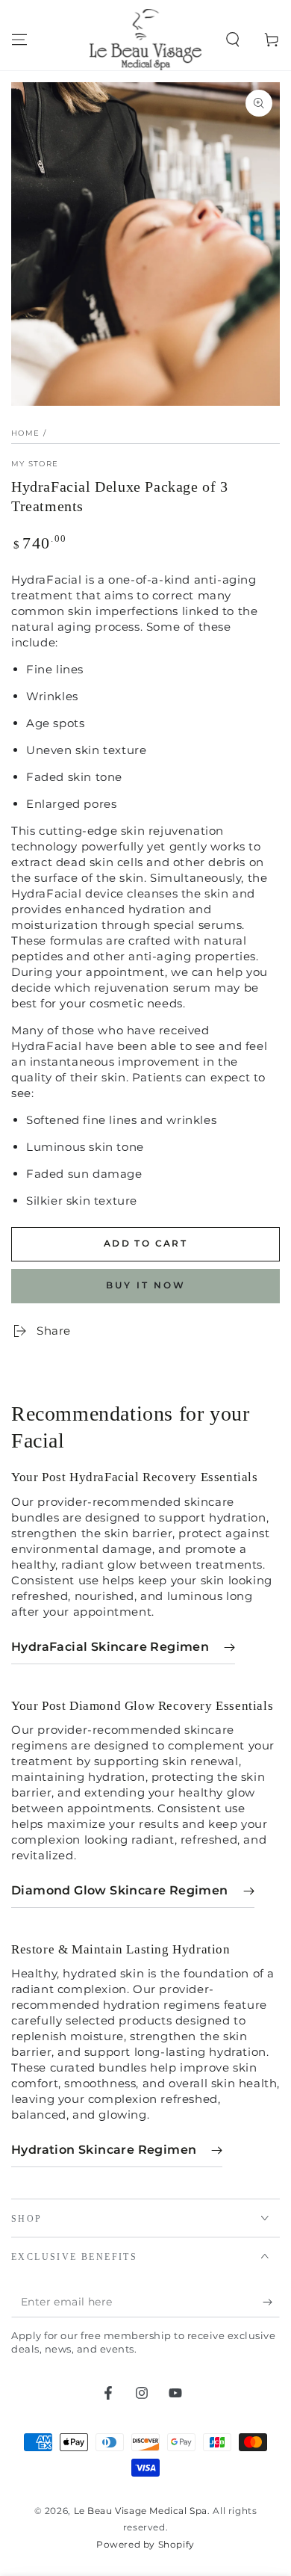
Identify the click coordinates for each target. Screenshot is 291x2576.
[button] (233, 40)
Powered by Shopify (145, 2544)
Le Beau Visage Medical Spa (141, 2511)
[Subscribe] (271, 2302)
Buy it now (146, 1285)
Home (25, 433)
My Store (35, 464)
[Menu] (19, 40)
